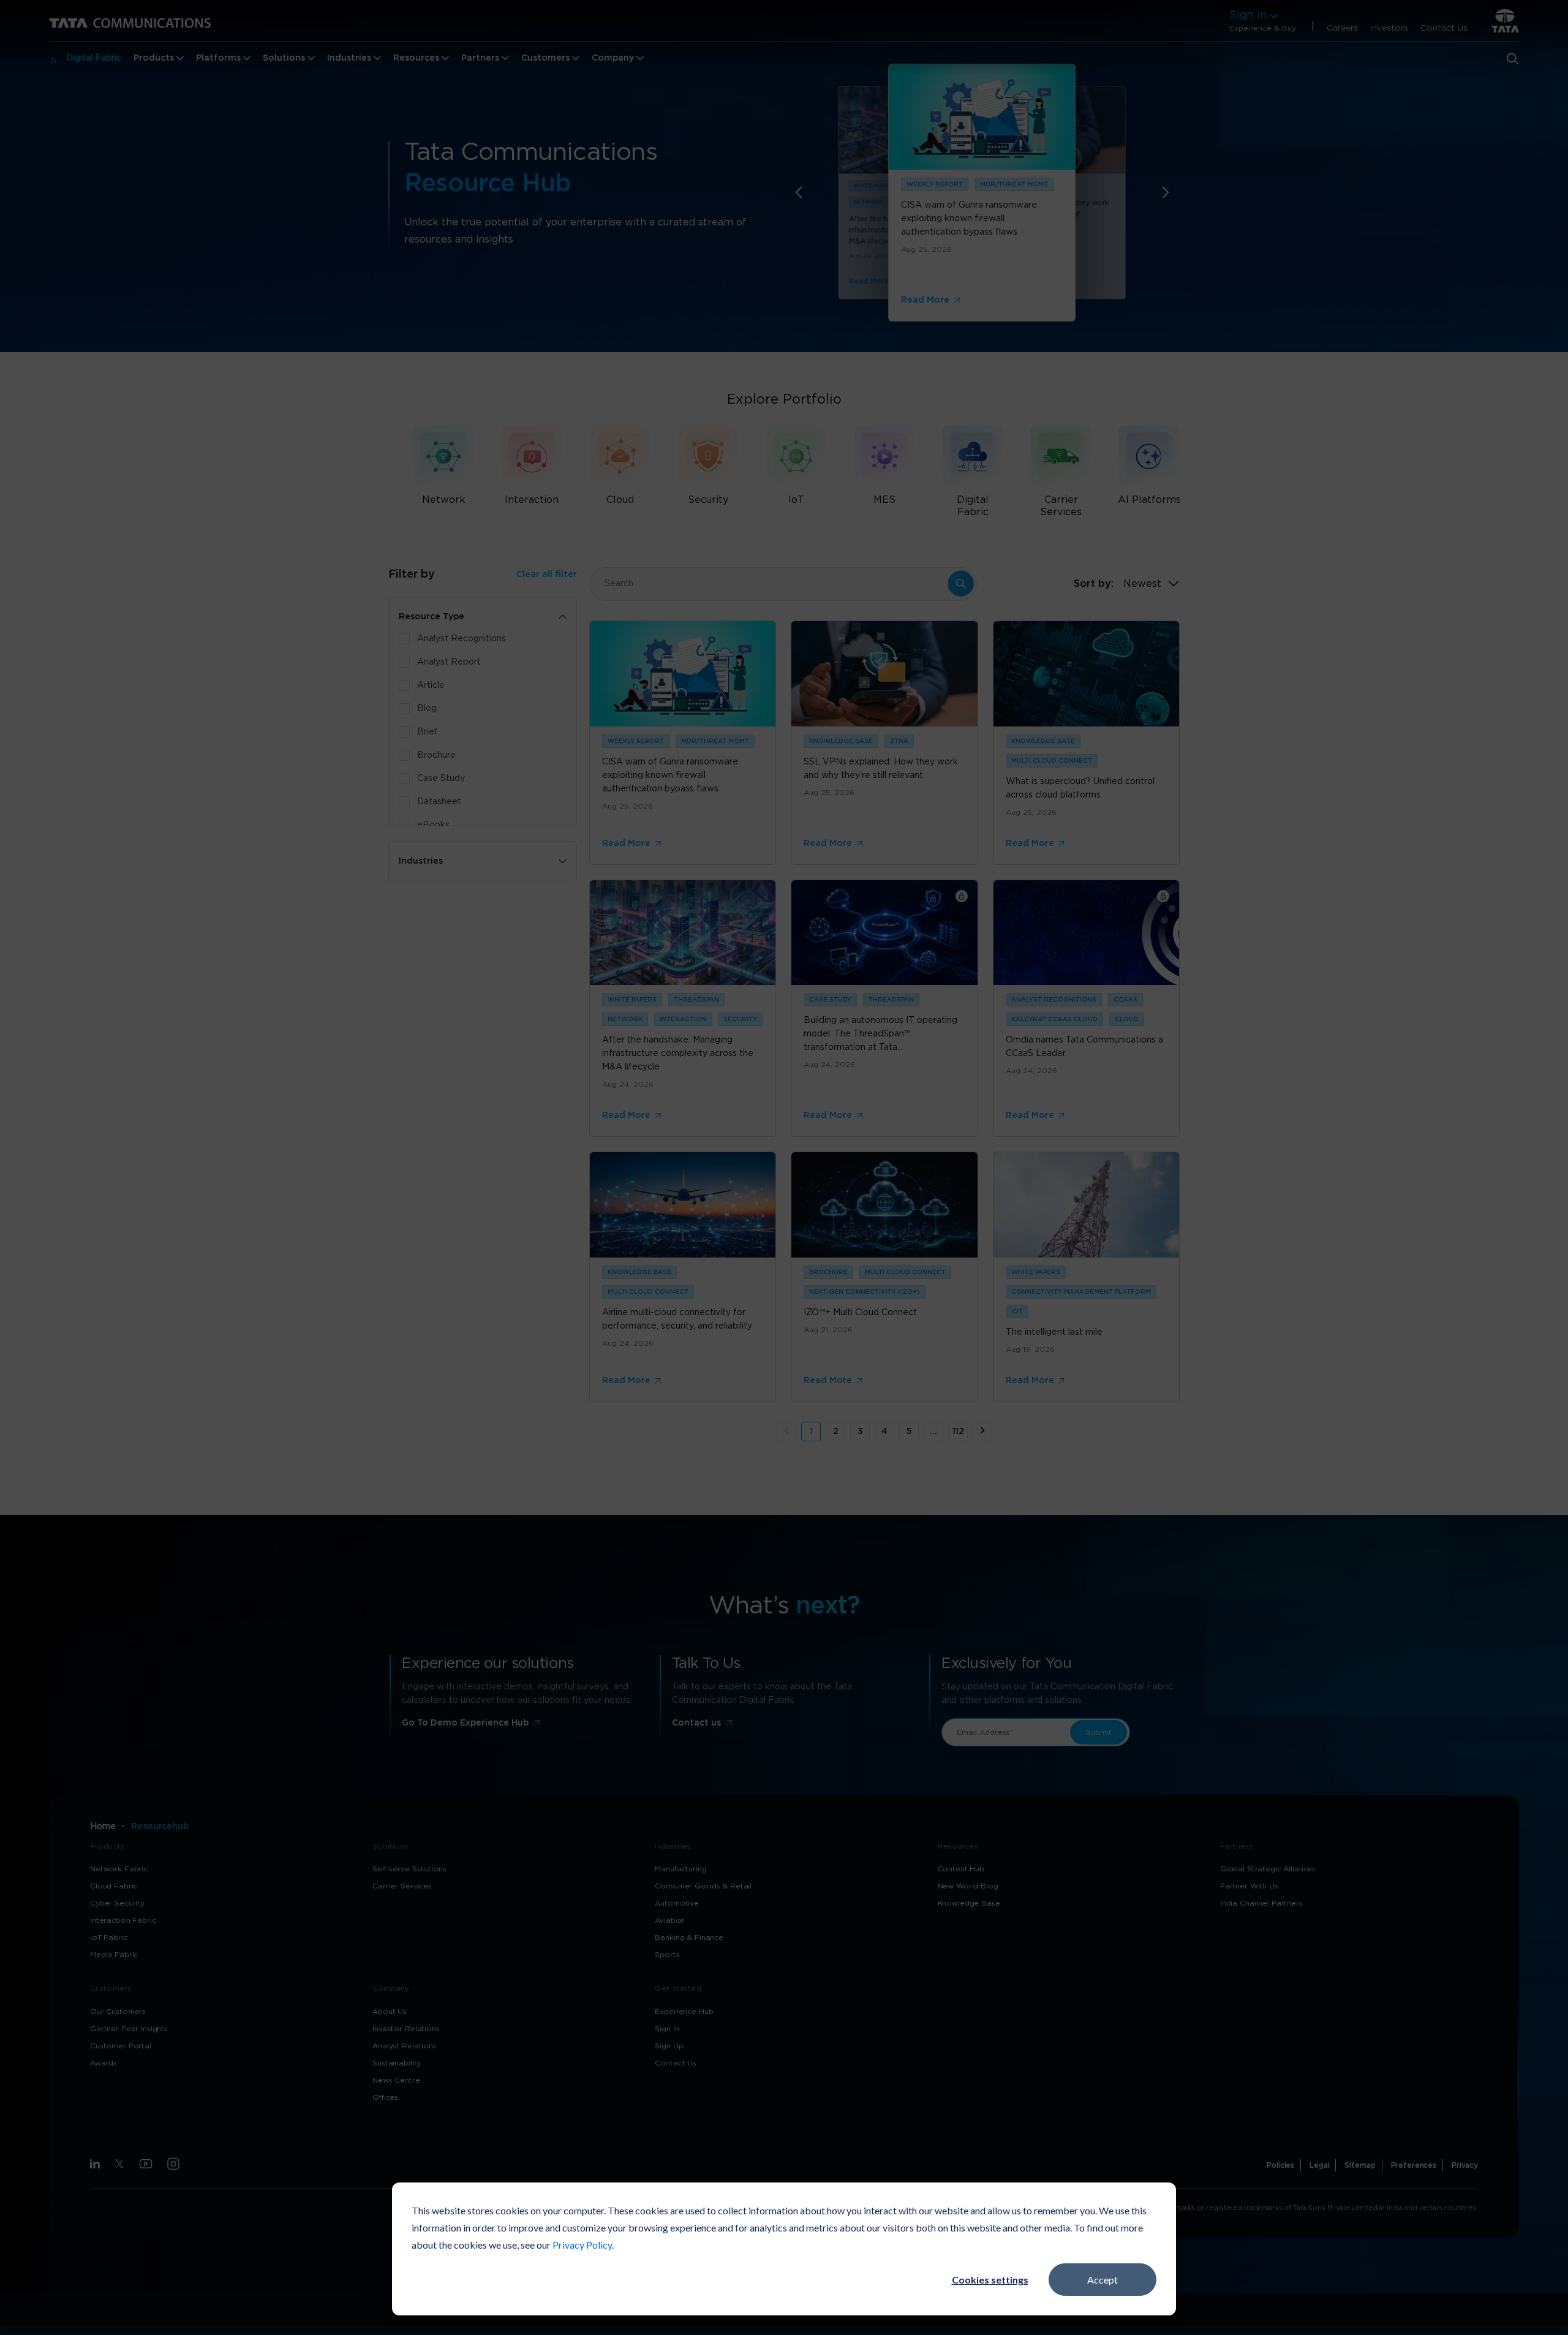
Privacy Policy (582, 2245)
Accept (1102, 2280)
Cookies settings (990, 2280)
